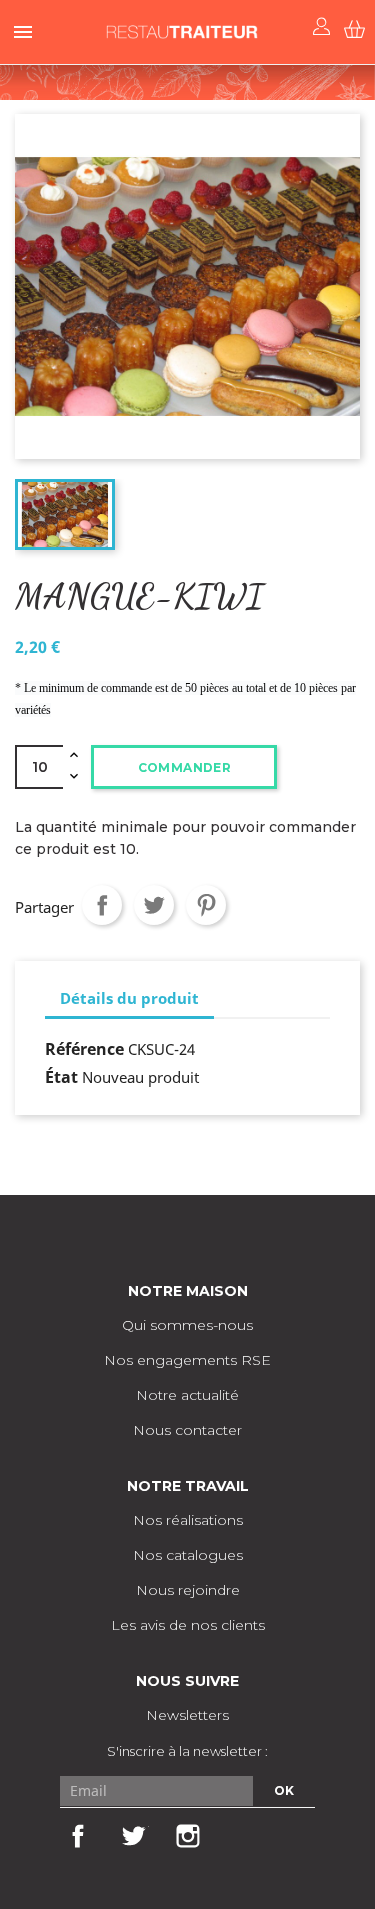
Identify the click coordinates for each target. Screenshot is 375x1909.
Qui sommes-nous (187, 1325)
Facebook (78, 1836)
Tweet (154, 905)
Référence (84, 1049)
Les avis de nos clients (188, 1625)
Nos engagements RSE (187, 1360)
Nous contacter (187, 1430)
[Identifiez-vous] (322, 27)
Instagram (188, 1836)
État (61, 1077)
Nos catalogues (188, 1555)
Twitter (133, 1836)
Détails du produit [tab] (129, 998)
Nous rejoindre (188, 1590)
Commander (185, 767)
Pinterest (206, 905)
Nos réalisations (188, 1520)
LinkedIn (242, 1836)
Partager (102, 905)
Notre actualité (187, 1395)
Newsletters (187, 1715)
